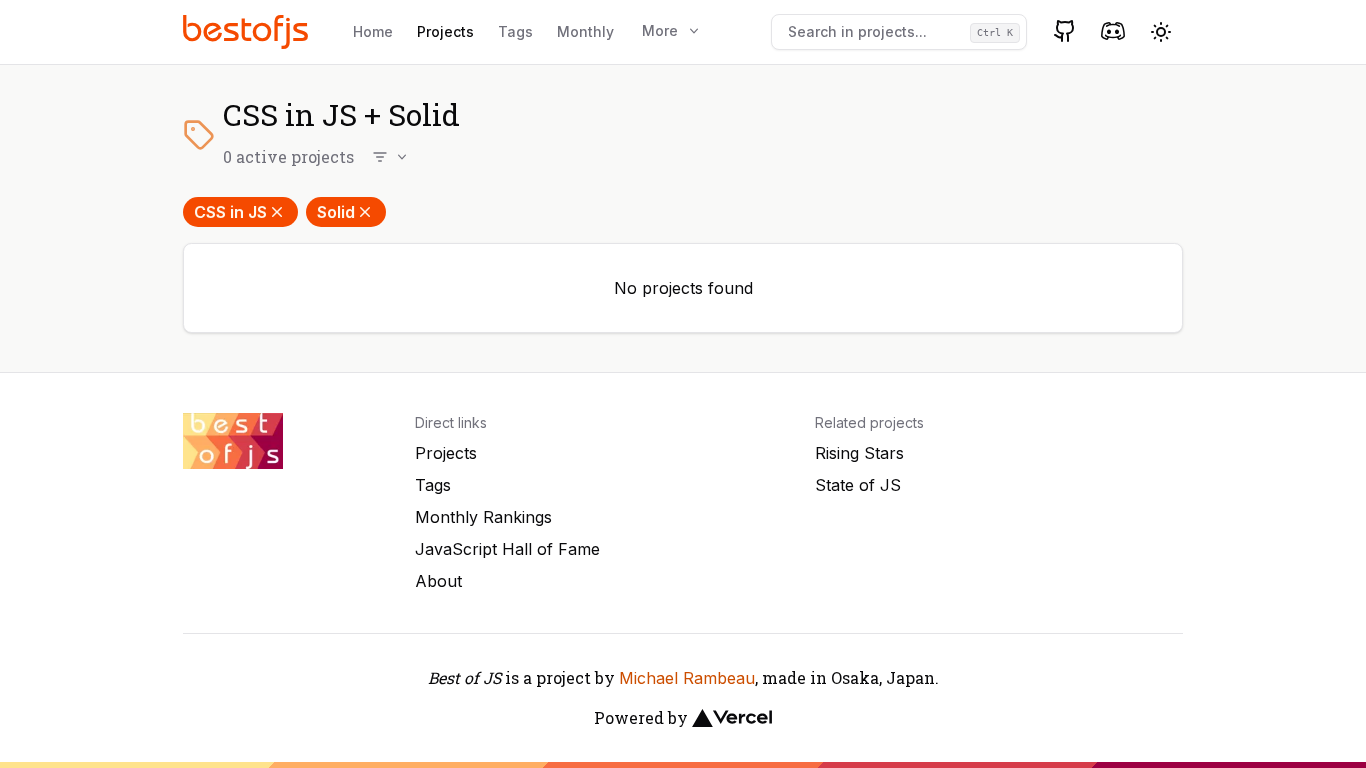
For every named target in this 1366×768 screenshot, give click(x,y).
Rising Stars (859, 453)
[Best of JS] (248, 31)
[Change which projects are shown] (391, 157)
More (660, 30)
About (438, 581)
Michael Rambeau (687, 678)
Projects (445, 31)
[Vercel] (732, 718)
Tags (515, 31)
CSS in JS (230, 212)
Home (373, 31)
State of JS (858, 485)
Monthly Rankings (483, 517)
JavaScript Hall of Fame (507, 549)
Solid (336, 212)
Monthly (585, 31)
